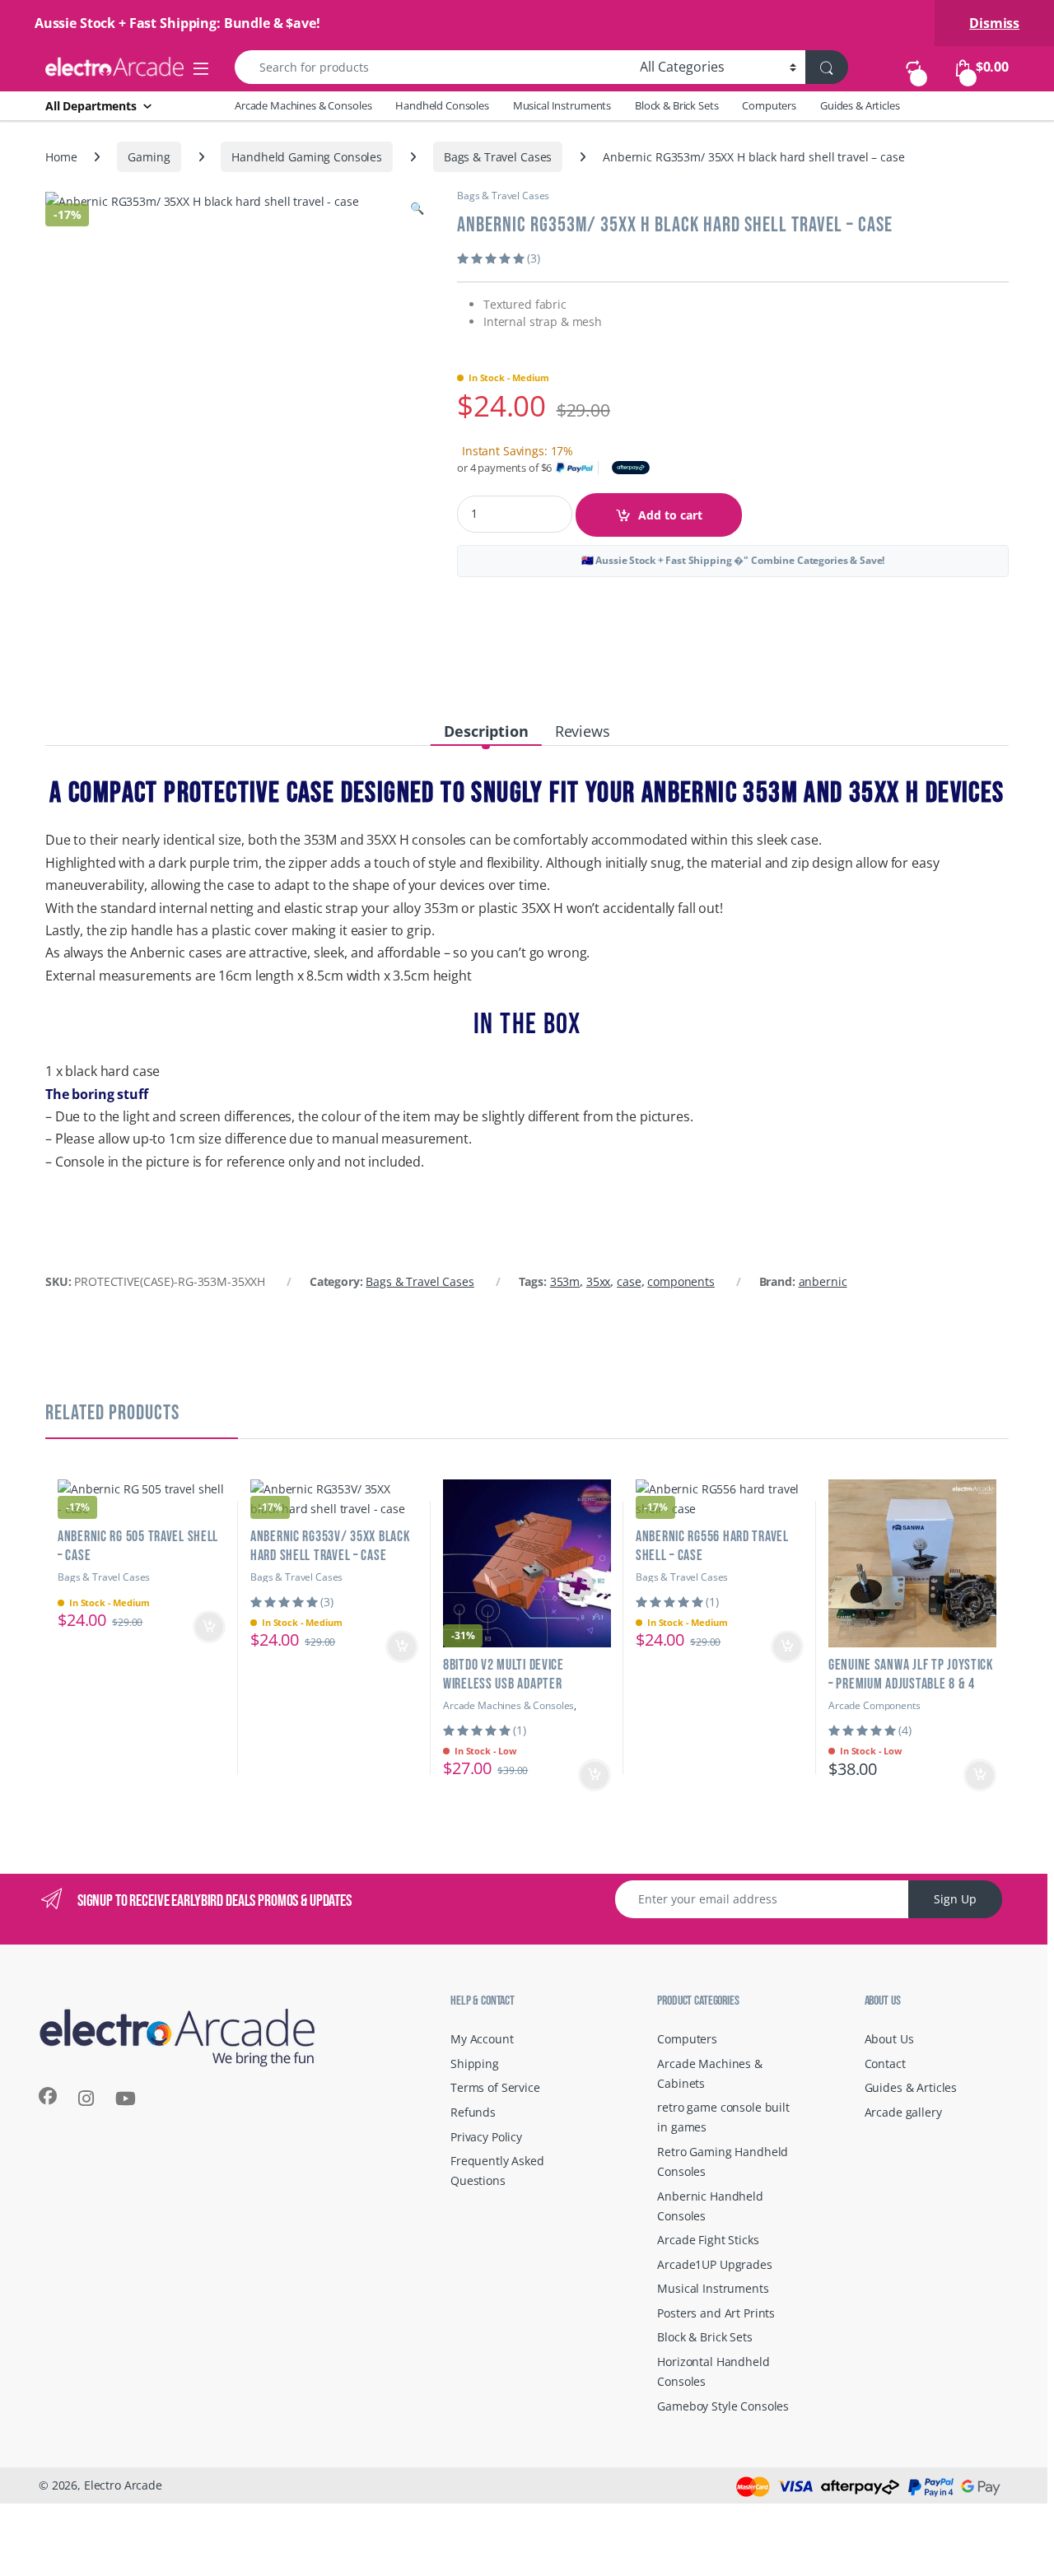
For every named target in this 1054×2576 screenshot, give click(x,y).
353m (565, 1281)
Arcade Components (874, 1705)
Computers (769, 105)
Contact (885, 2064)
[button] (417, 208)
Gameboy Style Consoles (723, 2406)
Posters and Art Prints (716, 2313)
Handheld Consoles (442, 105)
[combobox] (433, 67)
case (629, 1281)
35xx (598, 1281)
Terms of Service (495, 2087)
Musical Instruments (562, 105)
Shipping (475, 2064)
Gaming (149, 157)
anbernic (823, 1281)
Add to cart (670, 515)
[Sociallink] (48, 2096)
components (681, 1281)
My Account (482, 2039)
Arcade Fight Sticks (708, 2240)
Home (61, 157)
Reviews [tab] (583, 731)
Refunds (473, 2112)
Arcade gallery (903, 2112)
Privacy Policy (486, 2137)
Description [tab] (486, 731)
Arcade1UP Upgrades (714, 2264)
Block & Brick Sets (676, 105)
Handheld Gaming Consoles (307, 157)
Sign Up (955, 1899)
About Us (889, 2039)
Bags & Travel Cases (498, 157)
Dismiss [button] (994, 23)
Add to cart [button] (209, 1627)
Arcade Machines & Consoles (303, 105)
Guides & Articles (860, 105)
